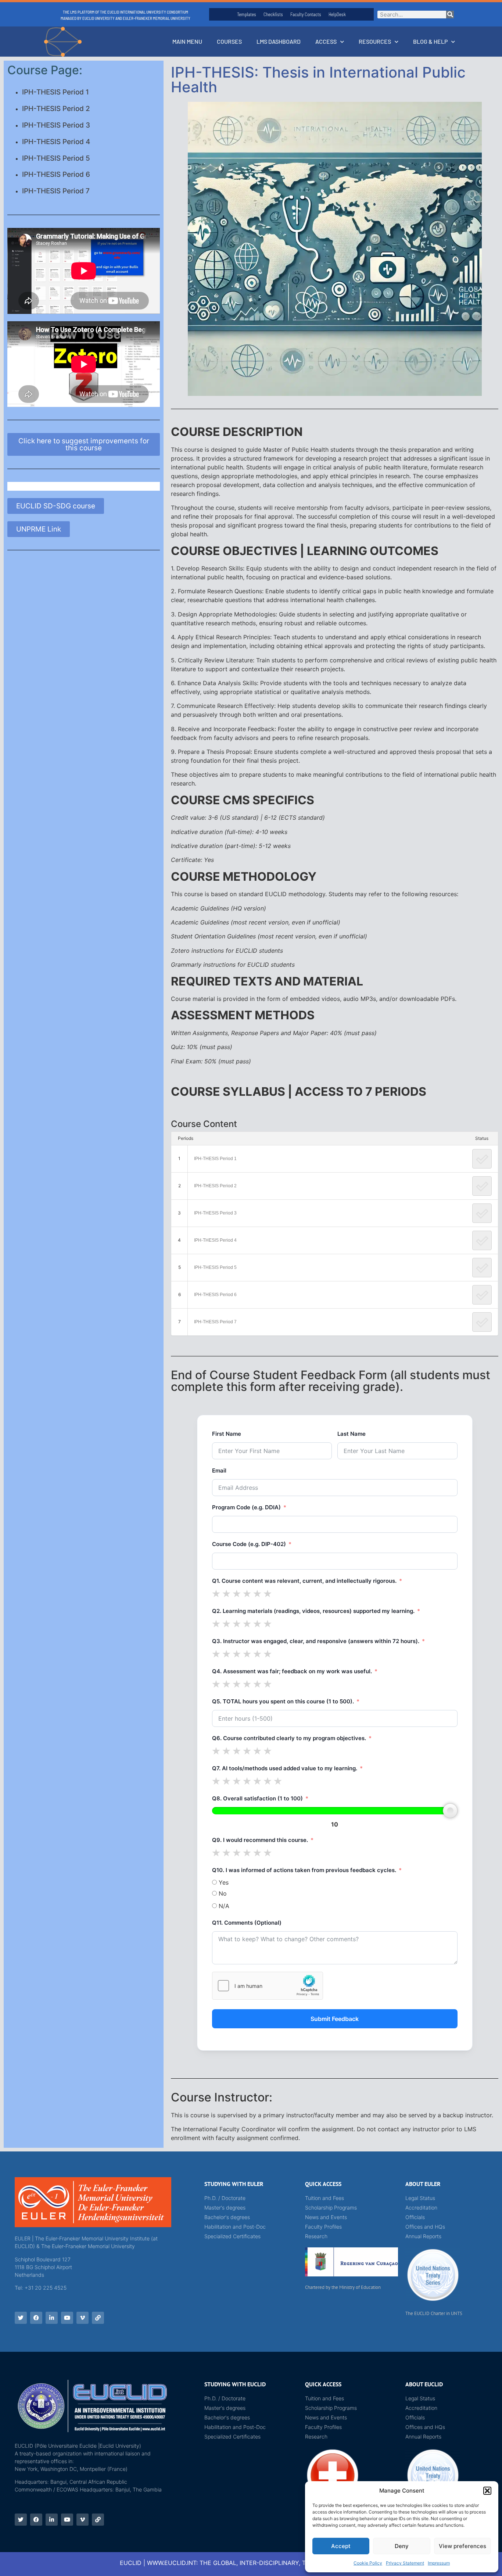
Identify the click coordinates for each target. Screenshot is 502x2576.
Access (326, 41)
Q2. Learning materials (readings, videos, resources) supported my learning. (313, 1611)
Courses (229, 41)
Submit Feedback (335, 2019)
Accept (341, 2546)
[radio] (216, 1593)
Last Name (352, 1434)
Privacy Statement (405, 2563)
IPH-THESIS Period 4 (56, 142)
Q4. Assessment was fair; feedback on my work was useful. (292, 1671)
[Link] (98, 2318)
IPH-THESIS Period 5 (56, 158)
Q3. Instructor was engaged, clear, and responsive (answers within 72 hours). (316, 1641)
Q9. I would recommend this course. (260, 1840)
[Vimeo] (83, 2318)
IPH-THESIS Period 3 (56, 125)
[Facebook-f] (36, 2318)
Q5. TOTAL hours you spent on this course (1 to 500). (283, 1701)
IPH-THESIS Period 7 (56, 191)
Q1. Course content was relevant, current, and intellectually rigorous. (304, 1581)
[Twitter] (21, 2318)
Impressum (439, 2563)
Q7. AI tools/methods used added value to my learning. (285, 1768)
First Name (227, 1434)
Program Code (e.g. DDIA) (246, 1507)
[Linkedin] (52, 2318)
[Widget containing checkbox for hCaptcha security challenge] (268, 1986)
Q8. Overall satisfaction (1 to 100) (257, 1798)
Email (219, 1471)
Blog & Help (430, 41)
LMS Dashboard (279, 41)
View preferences (462, 2546)
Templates (247, 14)
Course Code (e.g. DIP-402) (249, 1544)
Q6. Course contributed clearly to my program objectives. (289, 1738)
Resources (375, 41)
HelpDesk (337, 14)
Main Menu (187, 41)
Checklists (273, 14)
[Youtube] (67, 2318)
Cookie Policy (368, 2563)
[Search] (450, 15)
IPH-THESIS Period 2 (56, 109)
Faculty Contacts (306, 14)
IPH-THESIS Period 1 (55, 92)
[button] (487, 2491)
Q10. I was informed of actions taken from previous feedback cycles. (304, 1870)
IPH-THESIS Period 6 (56, 174)
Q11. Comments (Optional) (247, 1923)
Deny (402, 2546)
